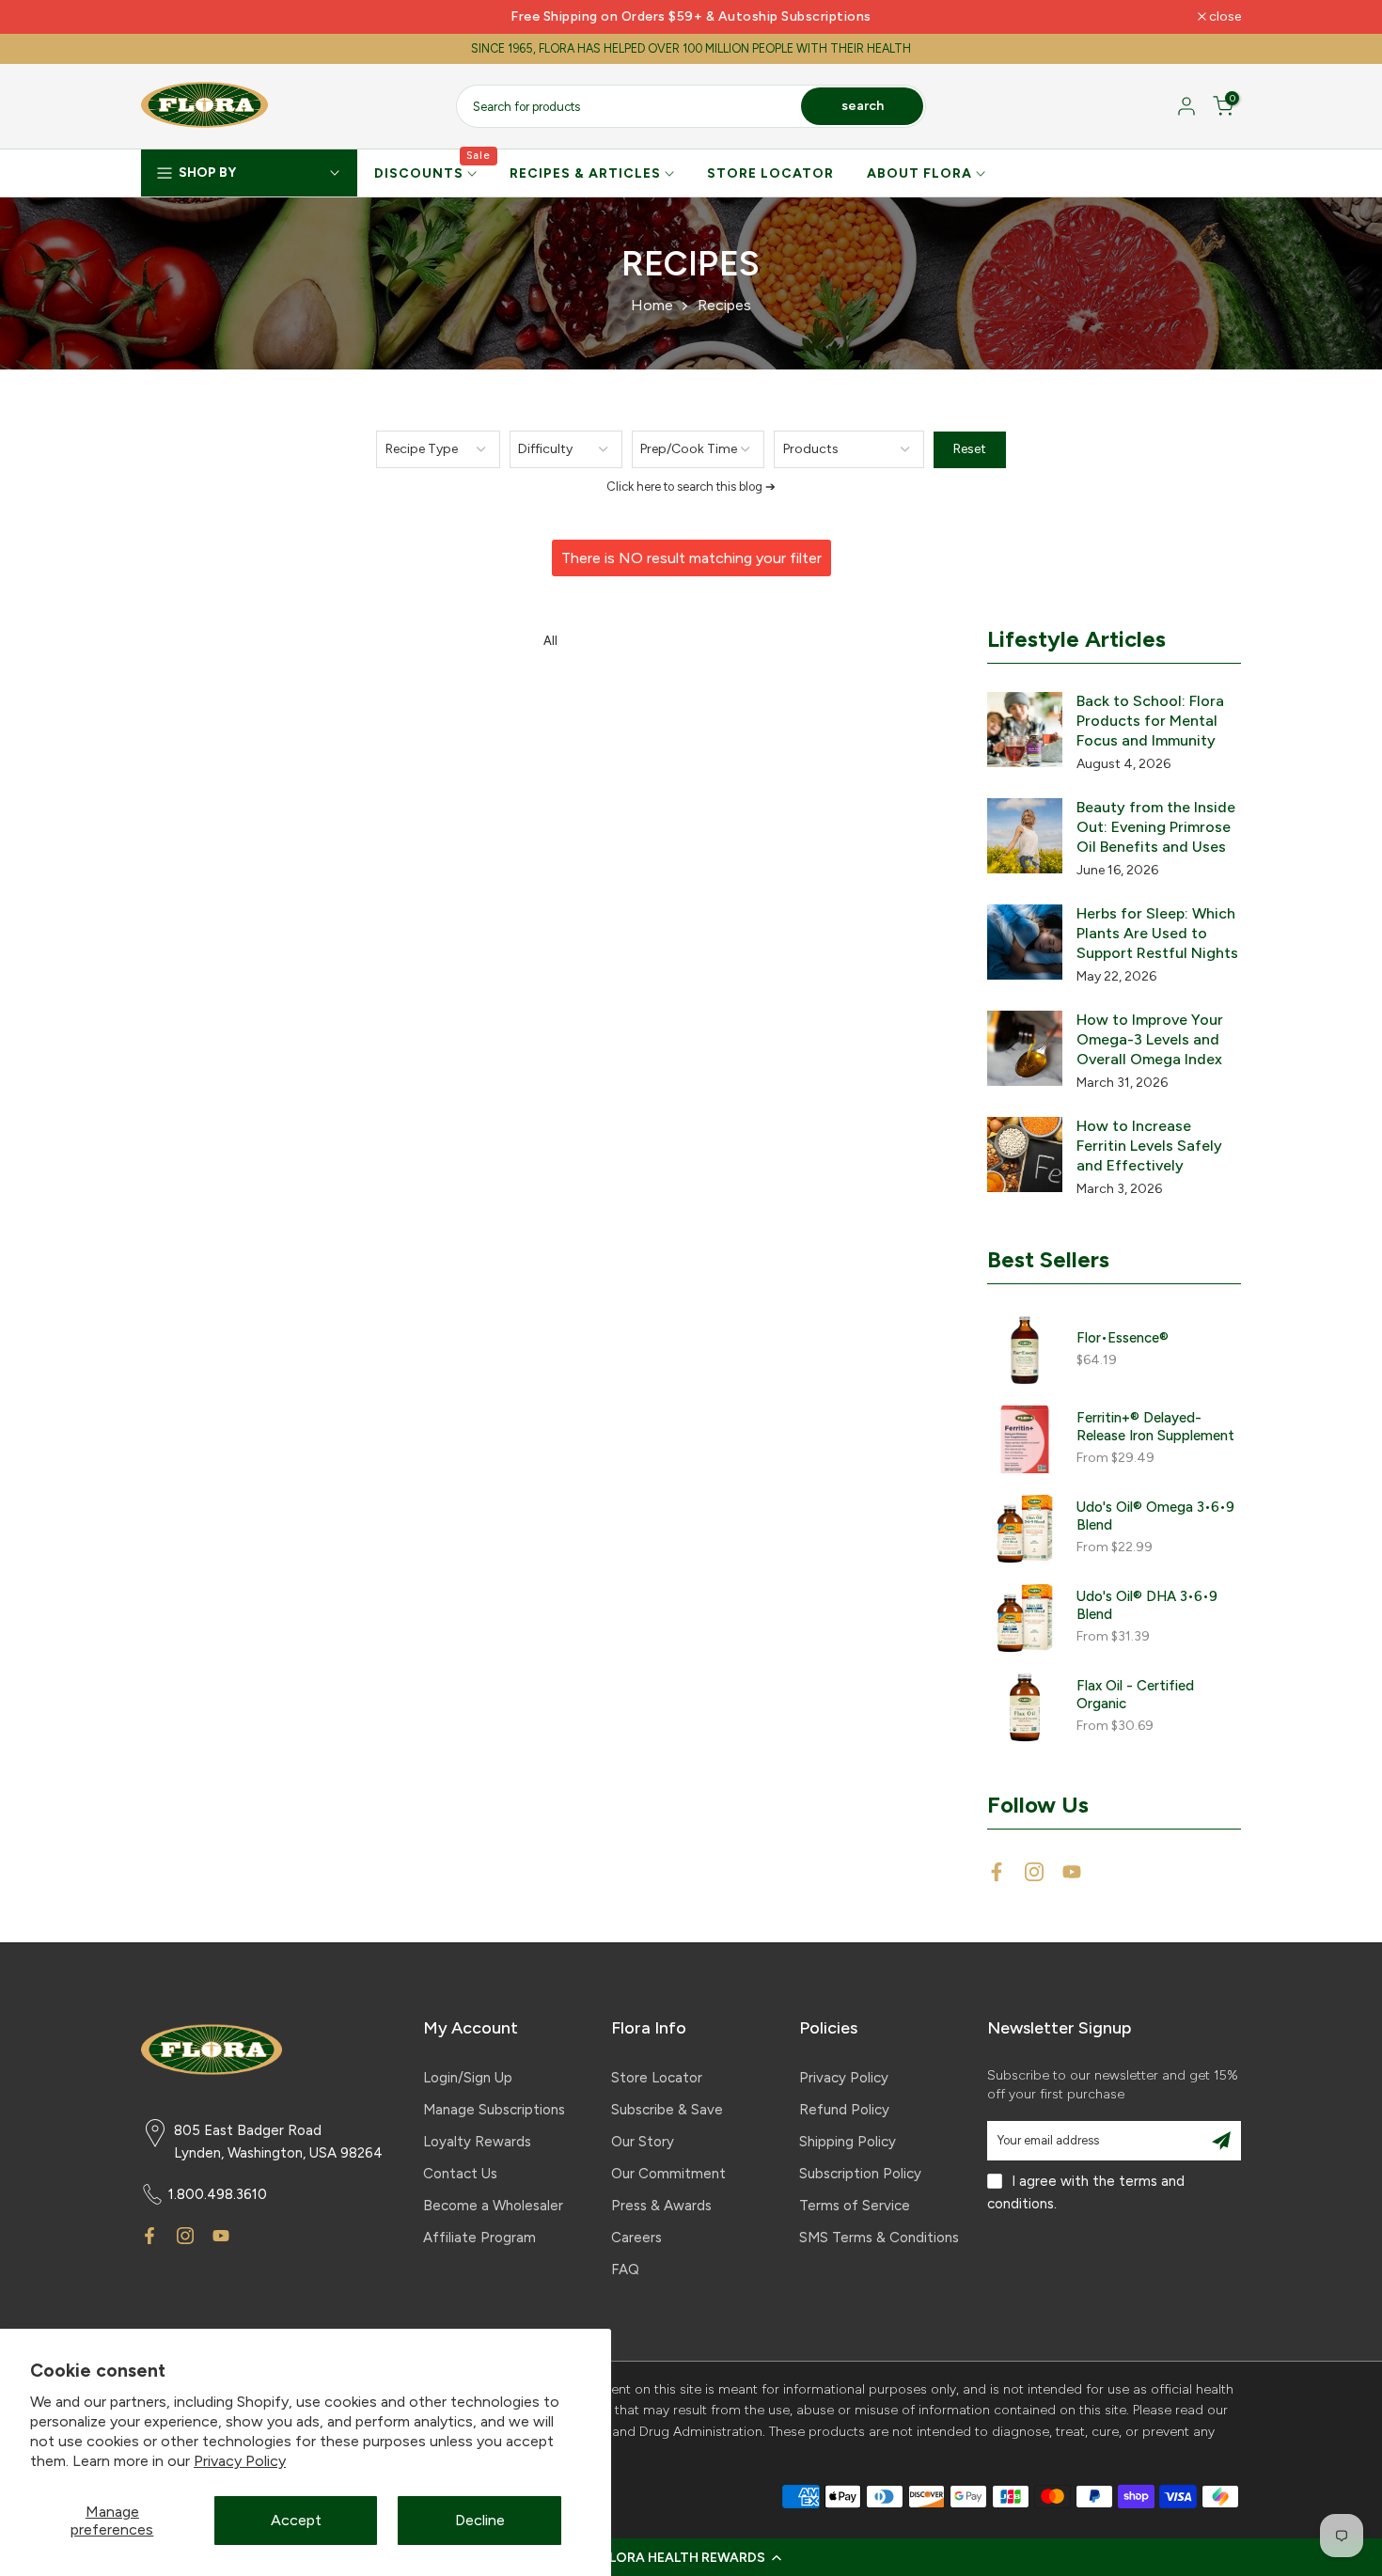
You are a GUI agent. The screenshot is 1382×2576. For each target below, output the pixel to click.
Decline (480, 2520)
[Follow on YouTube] (1072, 1872)
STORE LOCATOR (770, 173)
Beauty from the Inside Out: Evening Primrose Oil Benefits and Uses (1156, 827)
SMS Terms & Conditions (879, 2238)
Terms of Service (855, 2206)
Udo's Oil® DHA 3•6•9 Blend (1147, 1605)
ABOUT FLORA (919, 173)
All (550, 641)
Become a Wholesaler (493, 2206)
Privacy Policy (240, 2461)
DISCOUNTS (433, 172)
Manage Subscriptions (494, 2110)
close (167, 17)
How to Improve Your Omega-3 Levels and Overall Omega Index (1150, 1039)
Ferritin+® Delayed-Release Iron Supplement (1155, 1427)
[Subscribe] (1221, 2141)
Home (652, 305)
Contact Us (460, 2174)
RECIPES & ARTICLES (585, 173)
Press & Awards (661, 2206)
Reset (970, 449)
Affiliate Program (479, 2238)
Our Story (643, 2142)
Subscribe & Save (667, 2110)
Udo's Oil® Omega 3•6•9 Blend (1155, 1516)
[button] (691, 2557)
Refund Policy (844, 2110)
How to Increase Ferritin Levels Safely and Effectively (1149, 1146)
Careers (636, 2238)
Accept (296, 2520)
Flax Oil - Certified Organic (1135, 1695)
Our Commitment (668, 2174)
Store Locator (657, 2078)
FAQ (625, 2270)
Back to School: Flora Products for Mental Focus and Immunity (1150, 721)
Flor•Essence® (1123, 1338)
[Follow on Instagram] (1034, 1872)
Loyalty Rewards (477, 2142)
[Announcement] (691, 17)
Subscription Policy (860, 2174)
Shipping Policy (848, 2142)
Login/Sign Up (468, 2078)
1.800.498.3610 (218, 2194)
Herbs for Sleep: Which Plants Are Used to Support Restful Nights (1157, 933)
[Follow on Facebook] (997, 1872)
